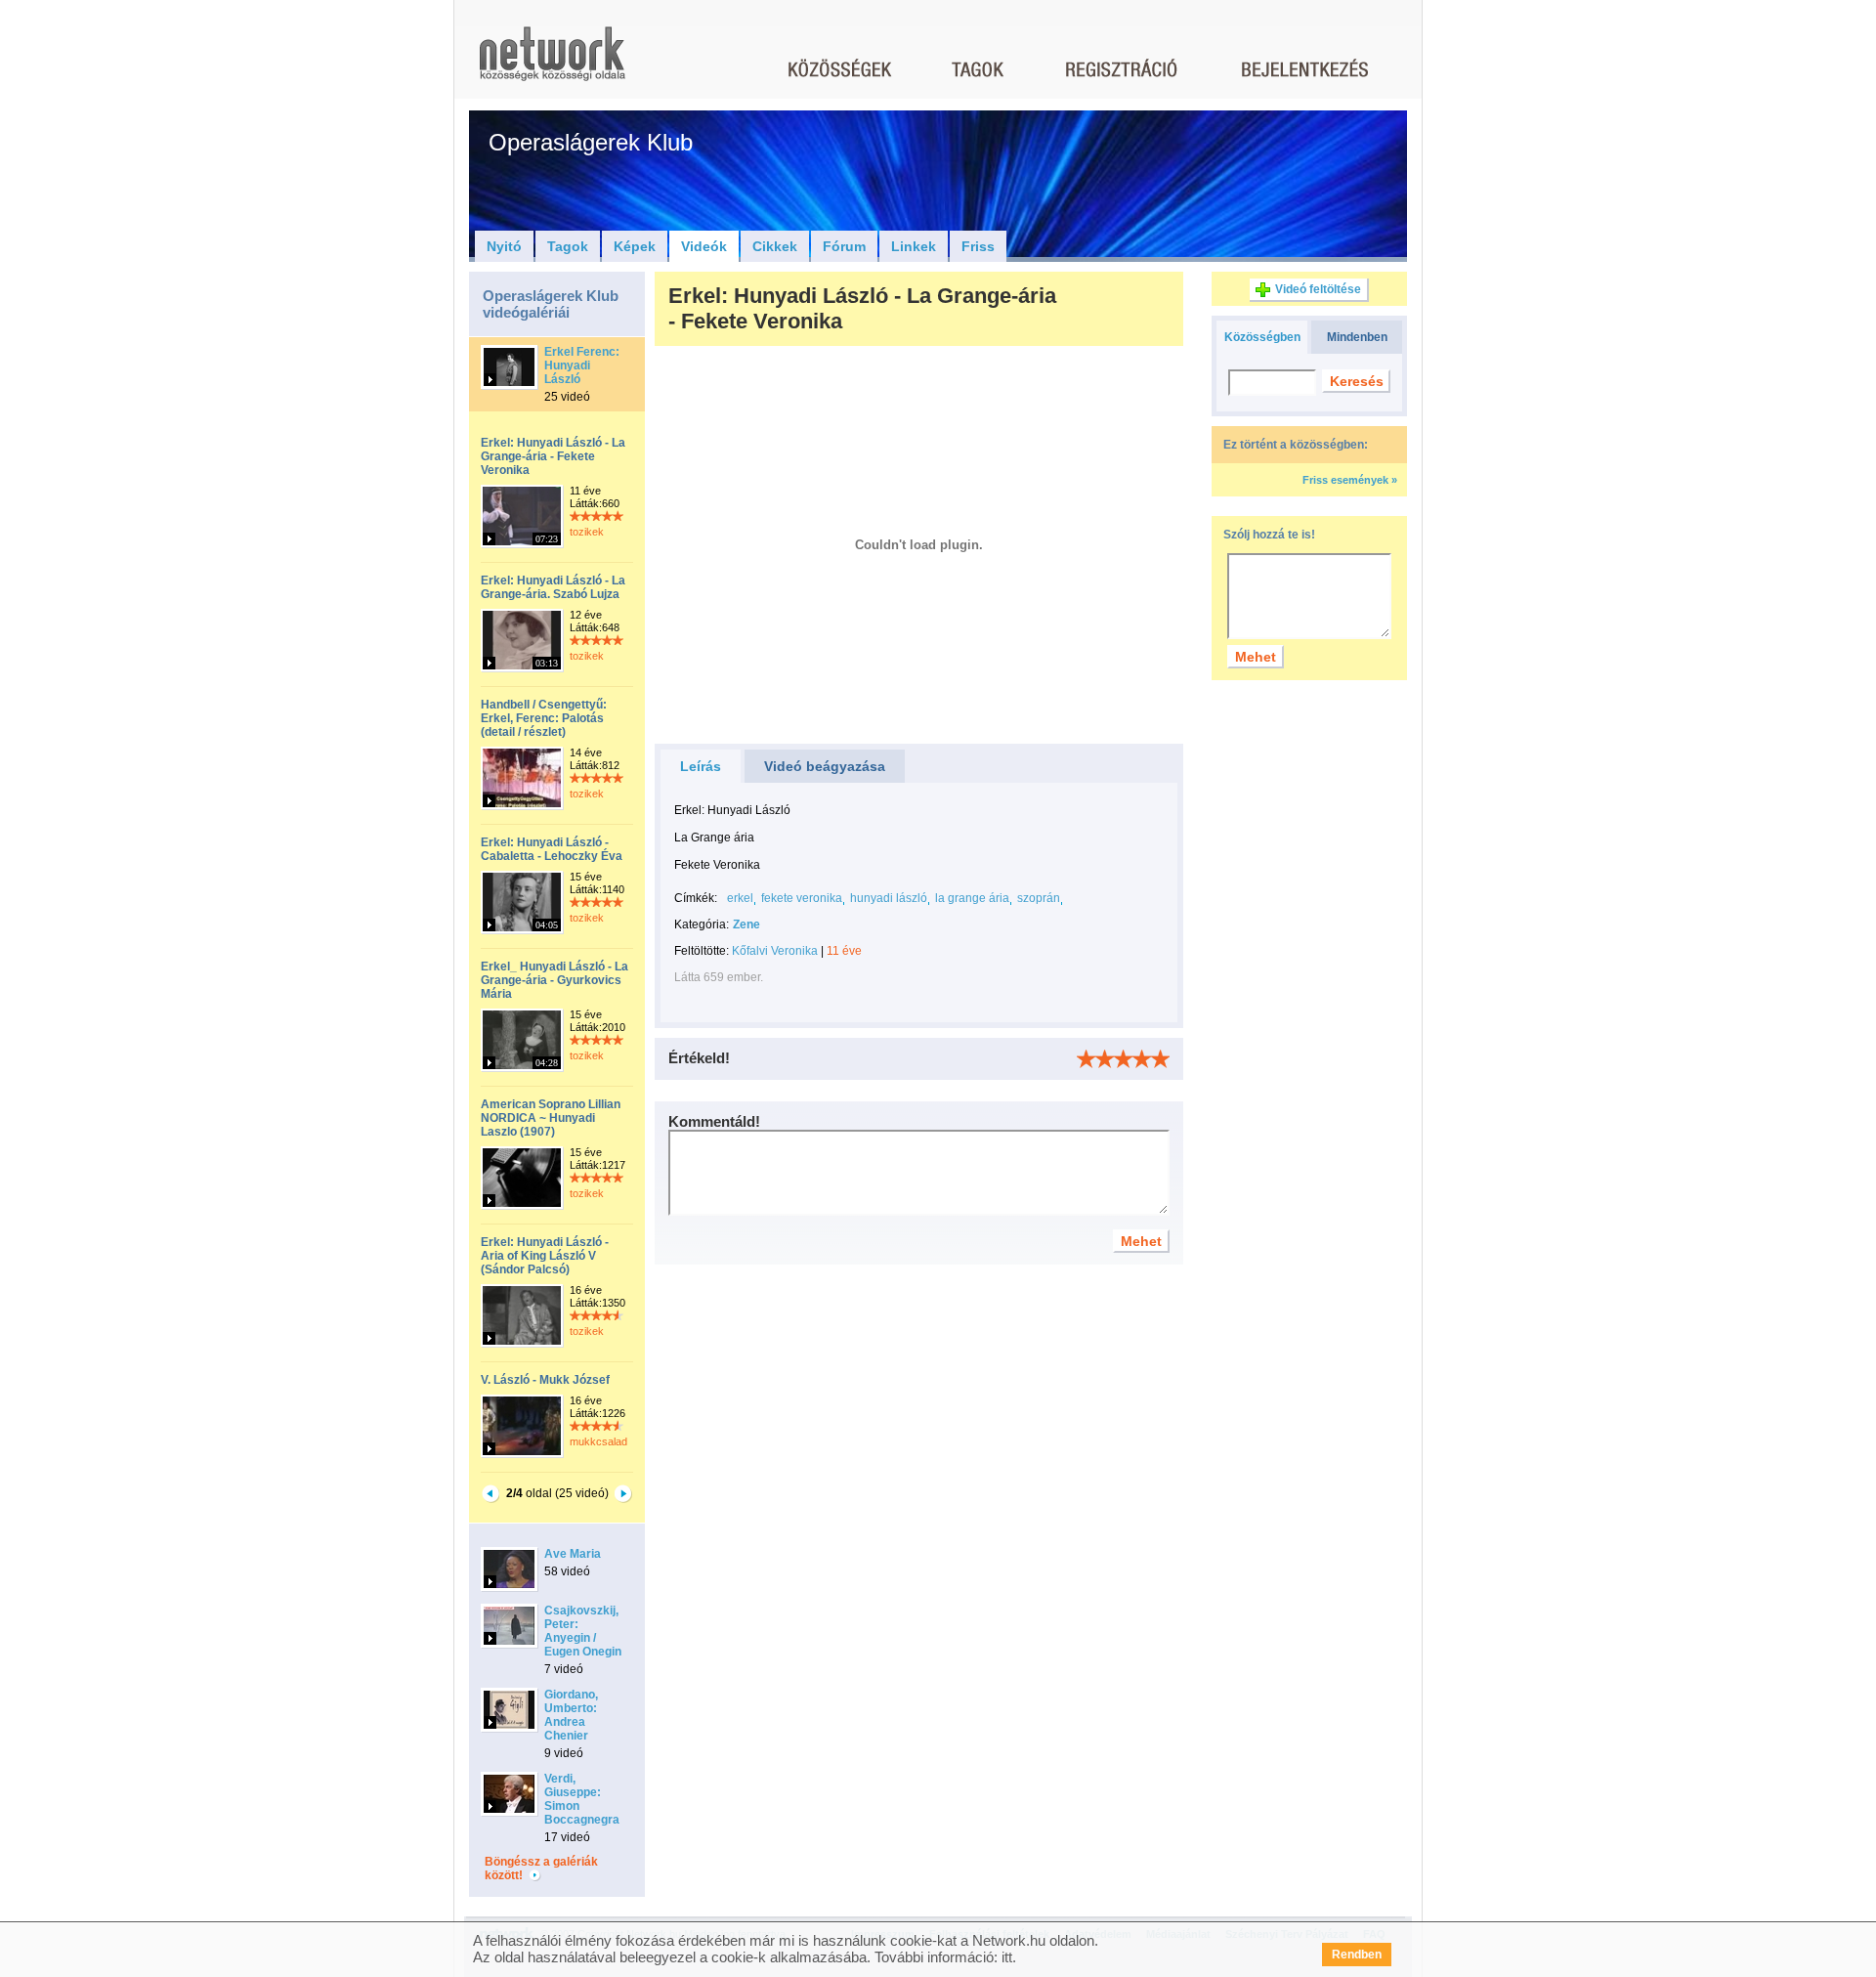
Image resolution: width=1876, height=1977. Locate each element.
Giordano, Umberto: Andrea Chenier (571, 1715)
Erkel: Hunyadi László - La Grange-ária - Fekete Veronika (553, 456)
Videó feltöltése (1318, 289)
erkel (740, 898)
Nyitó (504, 246)
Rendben (1357, 1955)
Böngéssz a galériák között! (541, 1869)
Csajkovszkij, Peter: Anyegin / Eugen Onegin (583, 1631)
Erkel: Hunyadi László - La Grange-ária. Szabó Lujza (553, 587)
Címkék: (696, 898)
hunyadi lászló (889, 898)
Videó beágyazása (825, 766)
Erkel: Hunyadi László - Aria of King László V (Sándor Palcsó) (545, 1256)
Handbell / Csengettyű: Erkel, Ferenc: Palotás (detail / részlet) (544, 718)
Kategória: (702, 924)
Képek (635, 246)
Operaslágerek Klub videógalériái (551, 304)
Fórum (844, 246)
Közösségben (1262, 337)
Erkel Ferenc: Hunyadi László (582, 365)
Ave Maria (573, 1554)
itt (1007, 1957)
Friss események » (1350, 480)
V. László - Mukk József (545, 1380)
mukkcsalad (598, 1441)
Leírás (701, 766)
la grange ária (972, 898)
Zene (746, 924)
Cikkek (775, 246)
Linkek (914, 246)
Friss (978, 246)
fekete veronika (802, 898)
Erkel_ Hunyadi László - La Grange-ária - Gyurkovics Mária (554, 980)
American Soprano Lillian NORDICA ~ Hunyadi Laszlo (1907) (551, 1118)
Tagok (568, 246)
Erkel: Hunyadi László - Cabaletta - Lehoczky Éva (552, 849)
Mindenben (1357, 337)
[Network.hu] (552, 63)
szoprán (1039, 898)
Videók (704, 246)
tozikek (587, 532)
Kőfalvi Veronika (775, 951)
